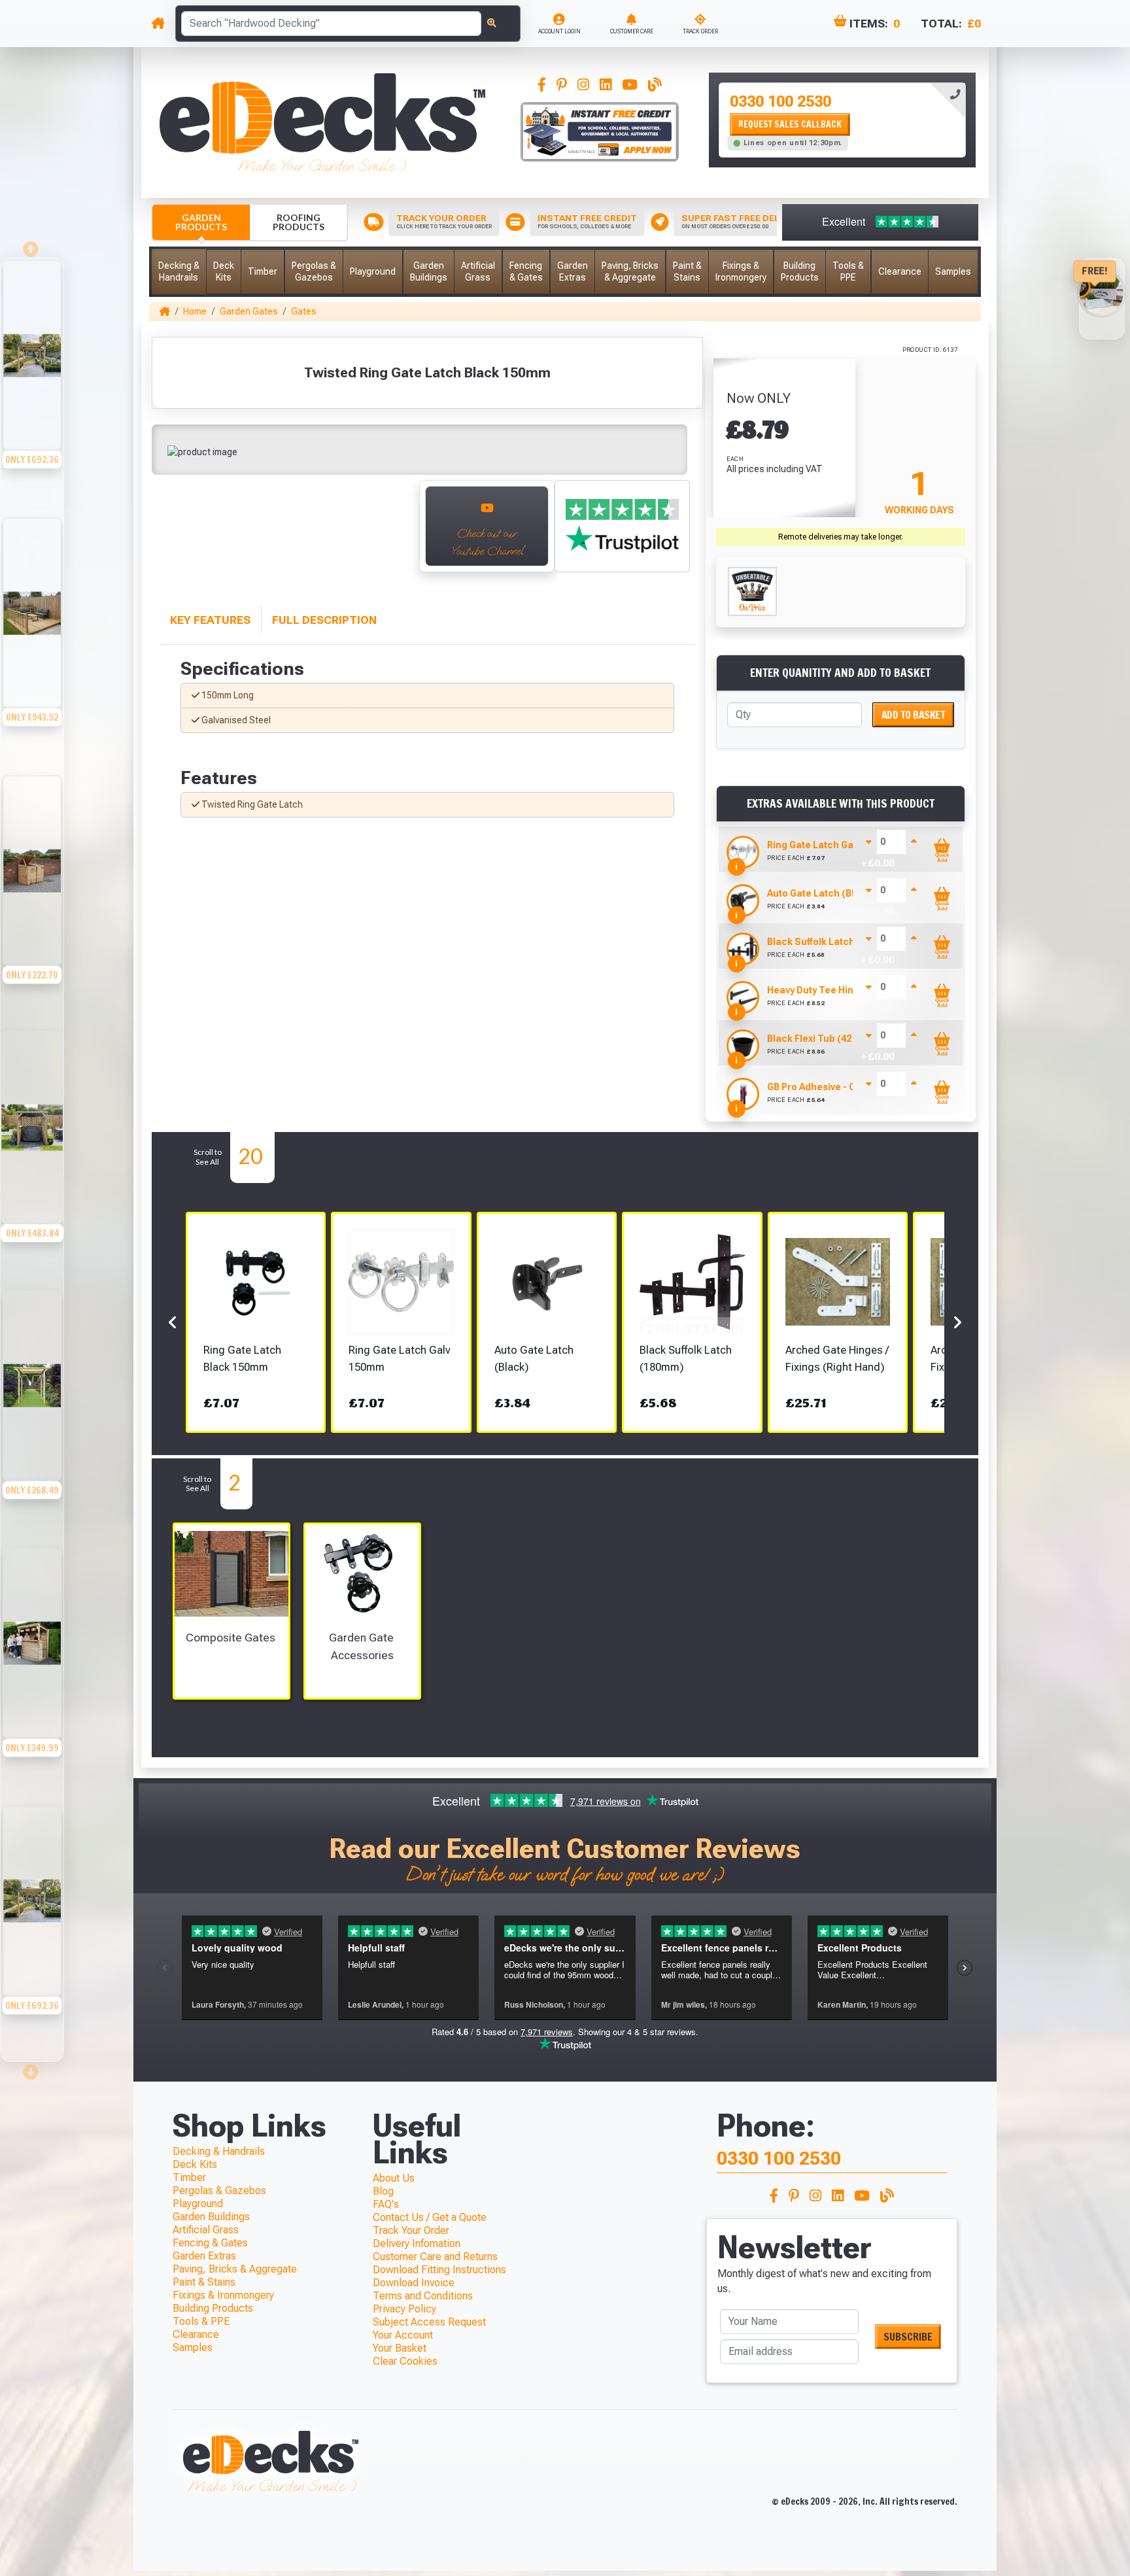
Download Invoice (414, 2283)
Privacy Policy (404, 2309)
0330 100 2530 (780, 101)
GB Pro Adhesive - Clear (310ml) (838, 1087)
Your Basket (400, 2348)
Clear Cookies (405, 2361)
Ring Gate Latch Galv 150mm (830, 845)
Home (195, 311)
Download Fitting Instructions (439, 2270)
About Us (394, 2178)
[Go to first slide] (395, 533)
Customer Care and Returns (435, 2257)
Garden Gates (249, 311)
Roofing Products (299, 222)
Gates (304, 311)
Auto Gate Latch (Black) (821, 893)
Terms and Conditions (423, 2296)
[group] (32, 387)
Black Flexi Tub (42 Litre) (823, 1039)
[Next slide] (32, 2068)
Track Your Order (411, 2230)
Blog (383, 2191)
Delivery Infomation (417, 2243)
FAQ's (386, 2204)
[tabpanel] (842, 120)
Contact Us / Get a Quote (430, 2217)
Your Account (403, 2335)
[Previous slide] (173, 533)
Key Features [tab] (210, 620)
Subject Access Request (429, 2322)
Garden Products (201, 222)
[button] (179, 272)
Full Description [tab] (324, 620)
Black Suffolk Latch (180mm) (831, 942)
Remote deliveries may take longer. (841, 537)
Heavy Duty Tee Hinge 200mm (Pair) (847, 990)
